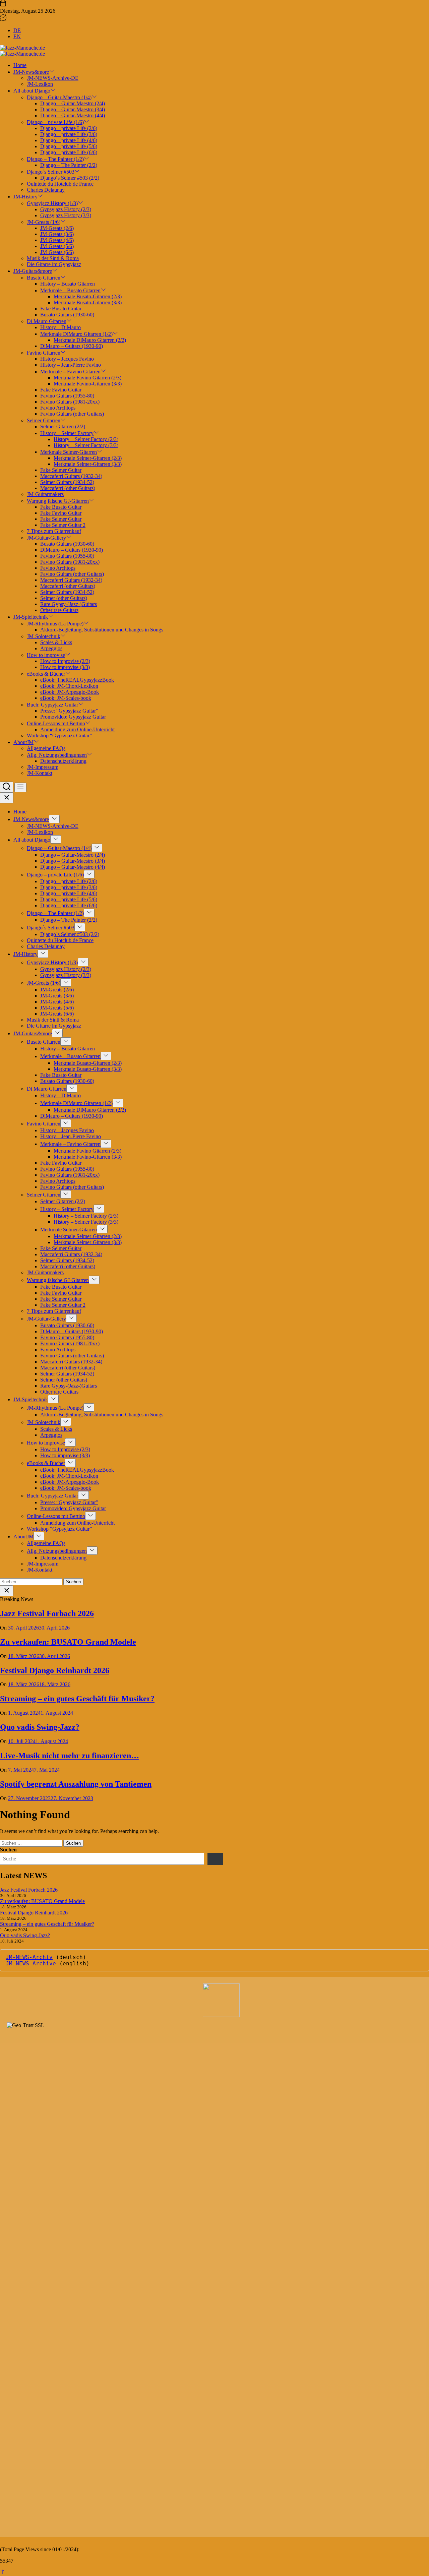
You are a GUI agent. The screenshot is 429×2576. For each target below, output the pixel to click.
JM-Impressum (43, 767)
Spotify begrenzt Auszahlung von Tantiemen (76, 1784)
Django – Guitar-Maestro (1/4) (59, 97)
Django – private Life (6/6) (69, 152)
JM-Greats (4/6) (57, 240)
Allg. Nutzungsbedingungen (57, 755)
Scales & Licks (56, 642)
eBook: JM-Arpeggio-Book (70, 692)
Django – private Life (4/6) (69, 140)
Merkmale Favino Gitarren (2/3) (87, 378)
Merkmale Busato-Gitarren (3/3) (88, 302)
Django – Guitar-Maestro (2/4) (73, 103)
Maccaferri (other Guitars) (68, 488)
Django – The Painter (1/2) (55, 159)
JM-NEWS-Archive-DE (53, 78)
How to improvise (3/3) (65, 667)
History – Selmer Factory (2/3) (86, 439)
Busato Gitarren (44, 278)
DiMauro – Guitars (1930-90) (72, 346)
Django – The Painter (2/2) (69, 165)
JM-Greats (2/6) (57, 228)
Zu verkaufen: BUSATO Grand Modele (68, 1642)
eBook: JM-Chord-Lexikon (69, 686)
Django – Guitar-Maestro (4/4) (73, 115)
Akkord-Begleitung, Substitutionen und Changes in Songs (102, 630)
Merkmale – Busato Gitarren (70, 290)
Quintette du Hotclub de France (60, 184)
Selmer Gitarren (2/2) (63, 426)
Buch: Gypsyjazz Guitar (52, 705)
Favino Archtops (58, 408)
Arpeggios (51, 648)
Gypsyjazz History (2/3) (66, 209)
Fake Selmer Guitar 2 (63, 525)
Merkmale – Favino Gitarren (70, 372)
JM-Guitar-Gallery (46, 538)
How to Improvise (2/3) (65, 661)
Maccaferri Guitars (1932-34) (71, 476)
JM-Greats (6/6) (57, 252)
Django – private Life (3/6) (69, 134)
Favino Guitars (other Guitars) (72, 414)
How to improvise (46, 655)
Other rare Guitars (59, 610)
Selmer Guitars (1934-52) (67, 482)
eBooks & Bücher (46, 674)
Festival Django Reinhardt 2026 (55, 1670)
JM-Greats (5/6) (57, 246)
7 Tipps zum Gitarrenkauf (54, 531)
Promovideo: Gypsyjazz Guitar (73, 717)
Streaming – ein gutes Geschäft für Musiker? (77, 1699)
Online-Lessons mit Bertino (56, 723)
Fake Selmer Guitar (61, 470)
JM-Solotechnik (44, 636)
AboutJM (23, 742)
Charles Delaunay (46, 190)
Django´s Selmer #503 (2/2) (70, 178)
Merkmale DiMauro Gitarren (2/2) (90, 340)
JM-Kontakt (40, 773)
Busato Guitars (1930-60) (67, 315)
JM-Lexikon (40, 84)
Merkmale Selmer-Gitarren (69, 452)
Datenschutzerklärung (63, 761)
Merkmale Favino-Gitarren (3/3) (88, 384)
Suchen (8, 1850)
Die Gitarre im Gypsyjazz (54, 264)
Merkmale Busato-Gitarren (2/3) (88, 296)
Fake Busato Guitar (61, 309)
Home (20, 65)
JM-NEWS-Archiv (29, 1957)
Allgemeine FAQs (46, 748)
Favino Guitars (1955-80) (67, 396)
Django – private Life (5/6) (69, 146)
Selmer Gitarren (44, 420)
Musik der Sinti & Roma (53, 258)
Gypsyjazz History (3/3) (66, 215)
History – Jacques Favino (67, 359)
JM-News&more (31, 72)
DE (17, 30)
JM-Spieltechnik (31, 617)
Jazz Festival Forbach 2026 (47, 1613)
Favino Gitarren (44, 353)
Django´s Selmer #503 (51, 172)
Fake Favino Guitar (61, 390)
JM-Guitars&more (33, 271)
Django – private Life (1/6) (55, 122)
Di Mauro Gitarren (47, 321)
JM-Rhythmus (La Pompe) (55, 624)
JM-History (25, 197)
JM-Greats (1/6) (44, 222)
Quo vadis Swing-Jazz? (40, 1727)
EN (17, 36)
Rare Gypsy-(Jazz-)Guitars (69, 604)
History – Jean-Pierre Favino (71, 365)
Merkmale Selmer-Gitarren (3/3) (88, 464)
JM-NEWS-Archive (31, 1964)
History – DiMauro (60, 327)
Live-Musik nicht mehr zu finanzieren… (70, 1756)
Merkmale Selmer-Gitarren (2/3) (88, 458)
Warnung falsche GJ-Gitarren (58, 501)
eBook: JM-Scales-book (66, 698)
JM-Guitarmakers (45, 494)
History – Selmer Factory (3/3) (86, 445)
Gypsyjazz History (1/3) (52, 203)
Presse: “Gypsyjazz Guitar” (69, 711)
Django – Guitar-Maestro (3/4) (73, 109)
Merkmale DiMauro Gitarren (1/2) (76, 334)
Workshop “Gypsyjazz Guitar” (59, 735)
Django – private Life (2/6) (69, 128)
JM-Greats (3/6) (57, 234)
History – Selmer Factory (67, 433)
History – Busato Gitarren (68, 284)
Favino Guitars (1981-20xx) (70, 402)
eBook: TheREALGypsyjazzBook (77, 680)
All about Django (32, 91)
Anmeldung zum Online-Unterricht (77, 729)
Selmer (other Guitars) (64, 598)
